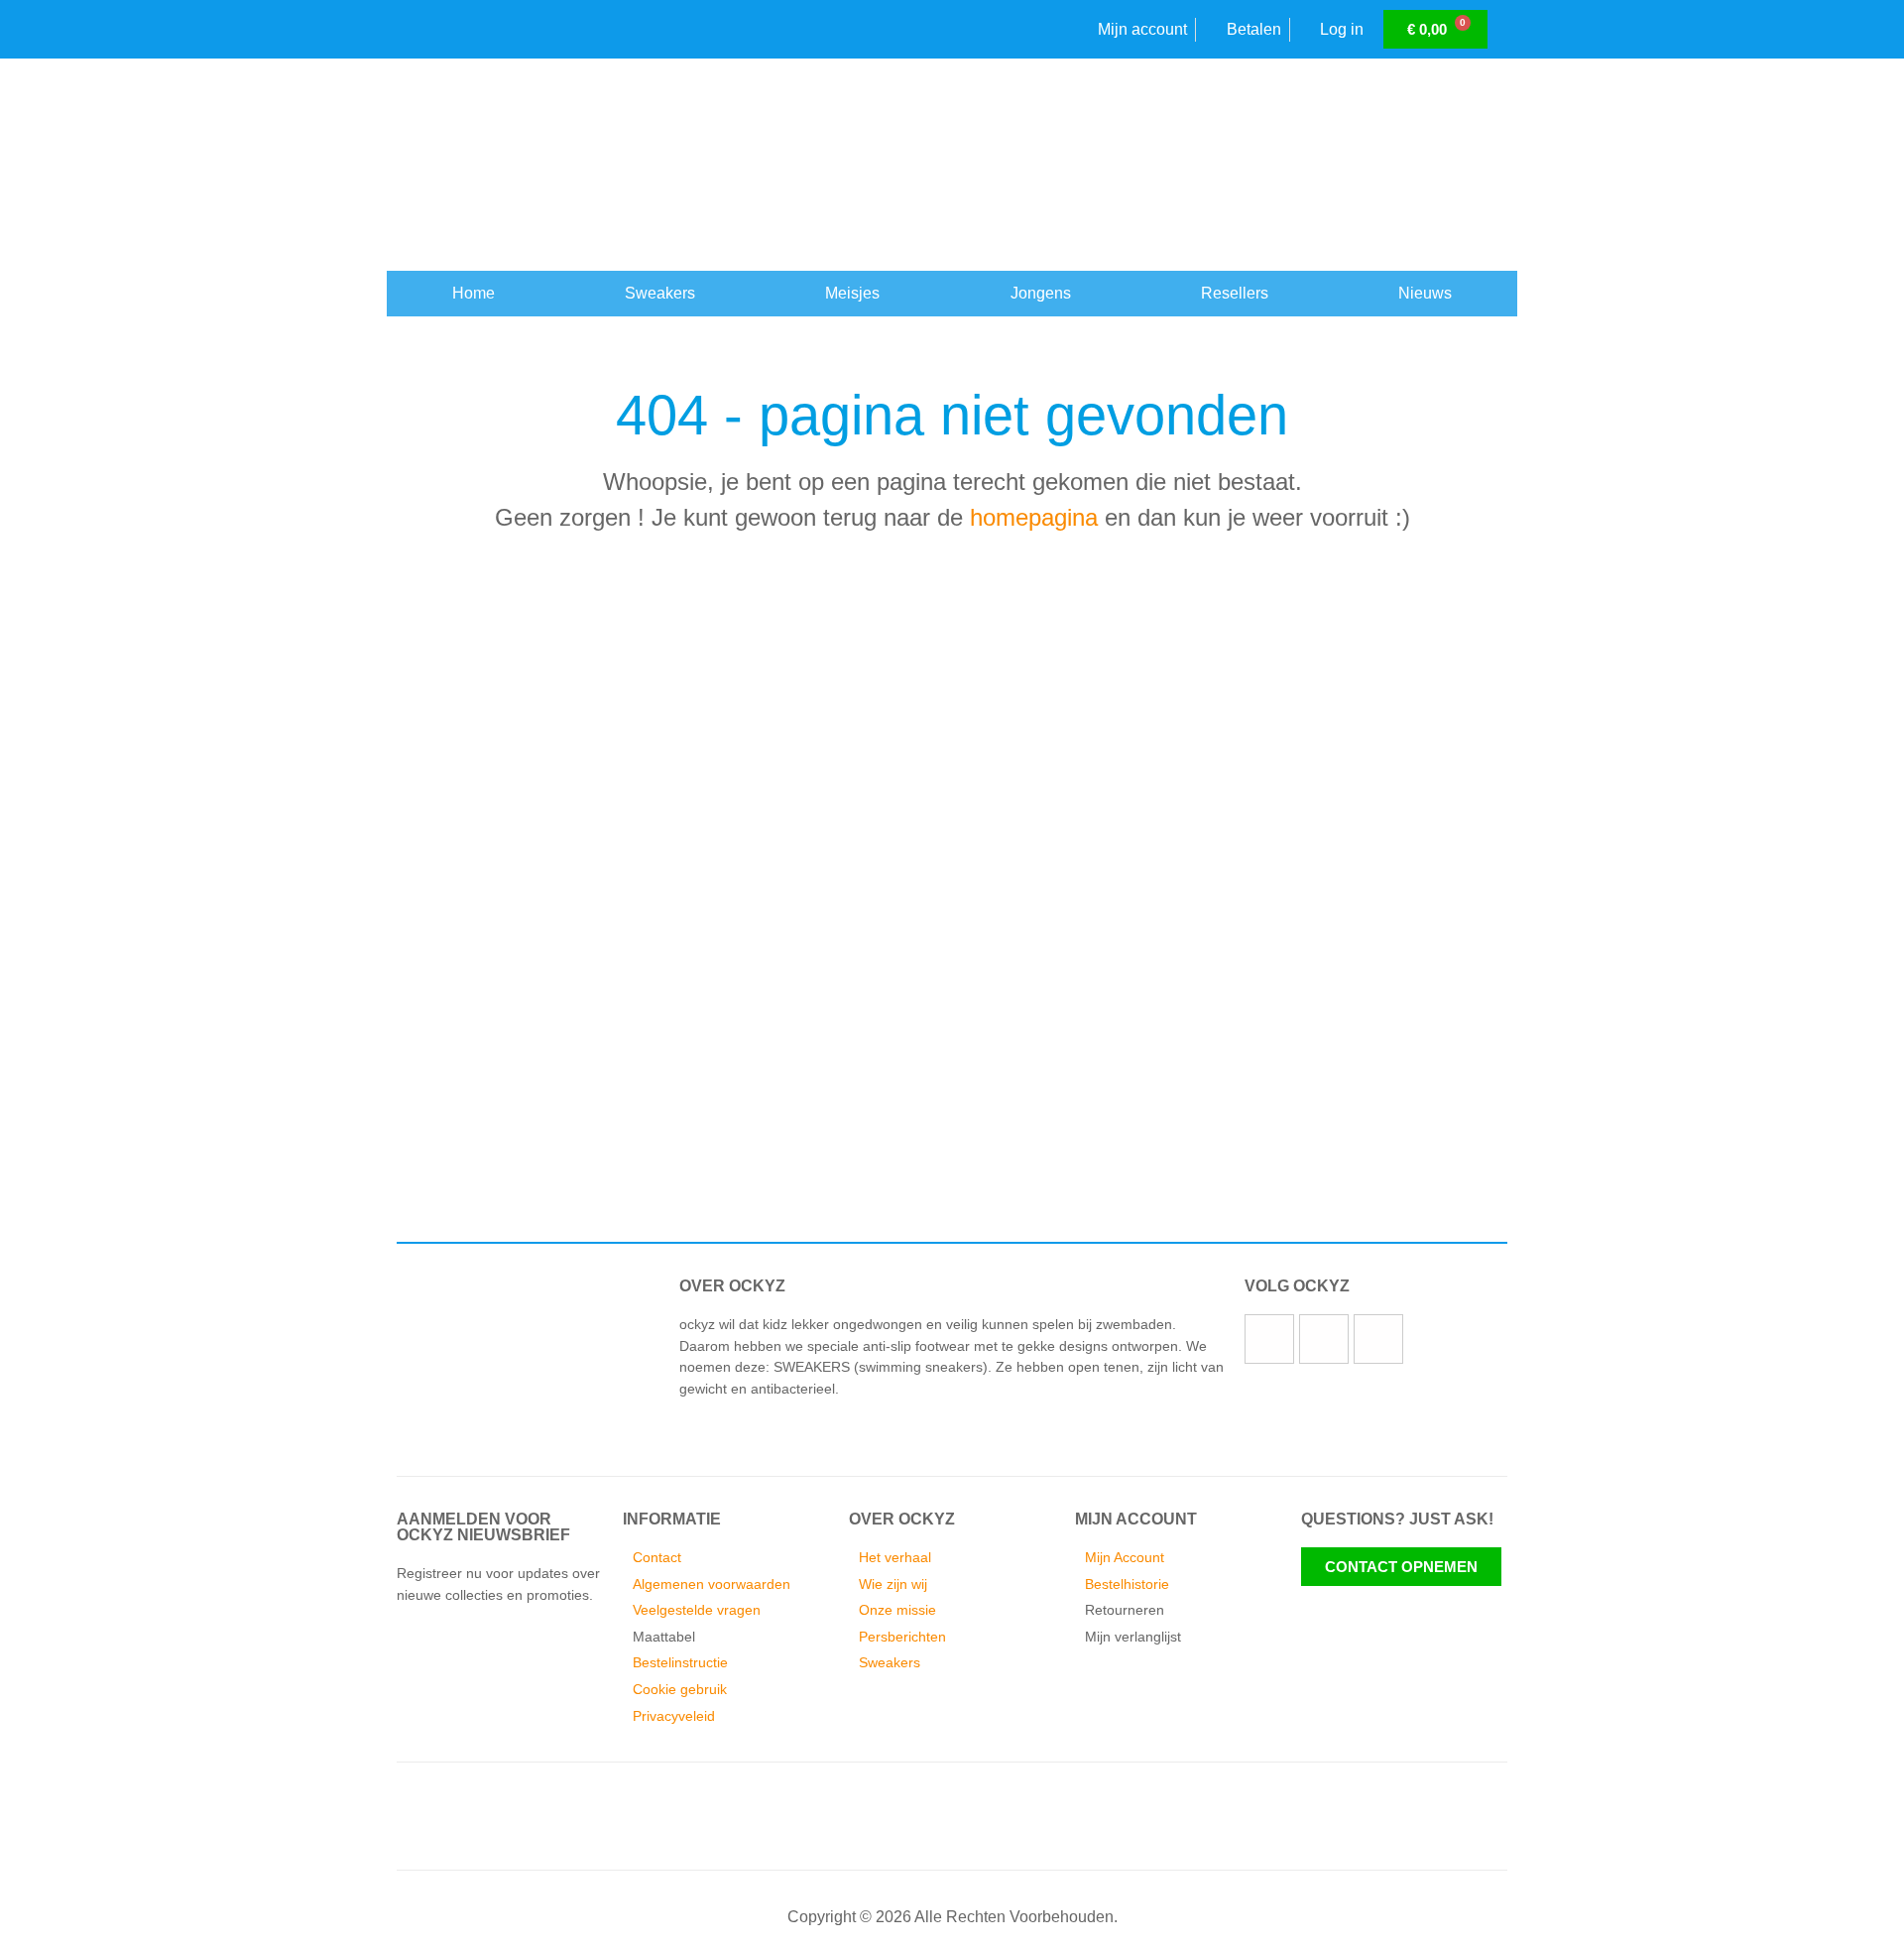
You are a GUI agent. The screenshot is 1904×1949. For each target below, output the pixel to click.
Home (474, 293)
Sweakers (660, 293)
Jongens (1041, 293)
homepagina (1034, 517)
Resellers (1235, 293)
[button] (396, 1107)
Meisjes (852, 293)
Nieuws (1425, 293)
